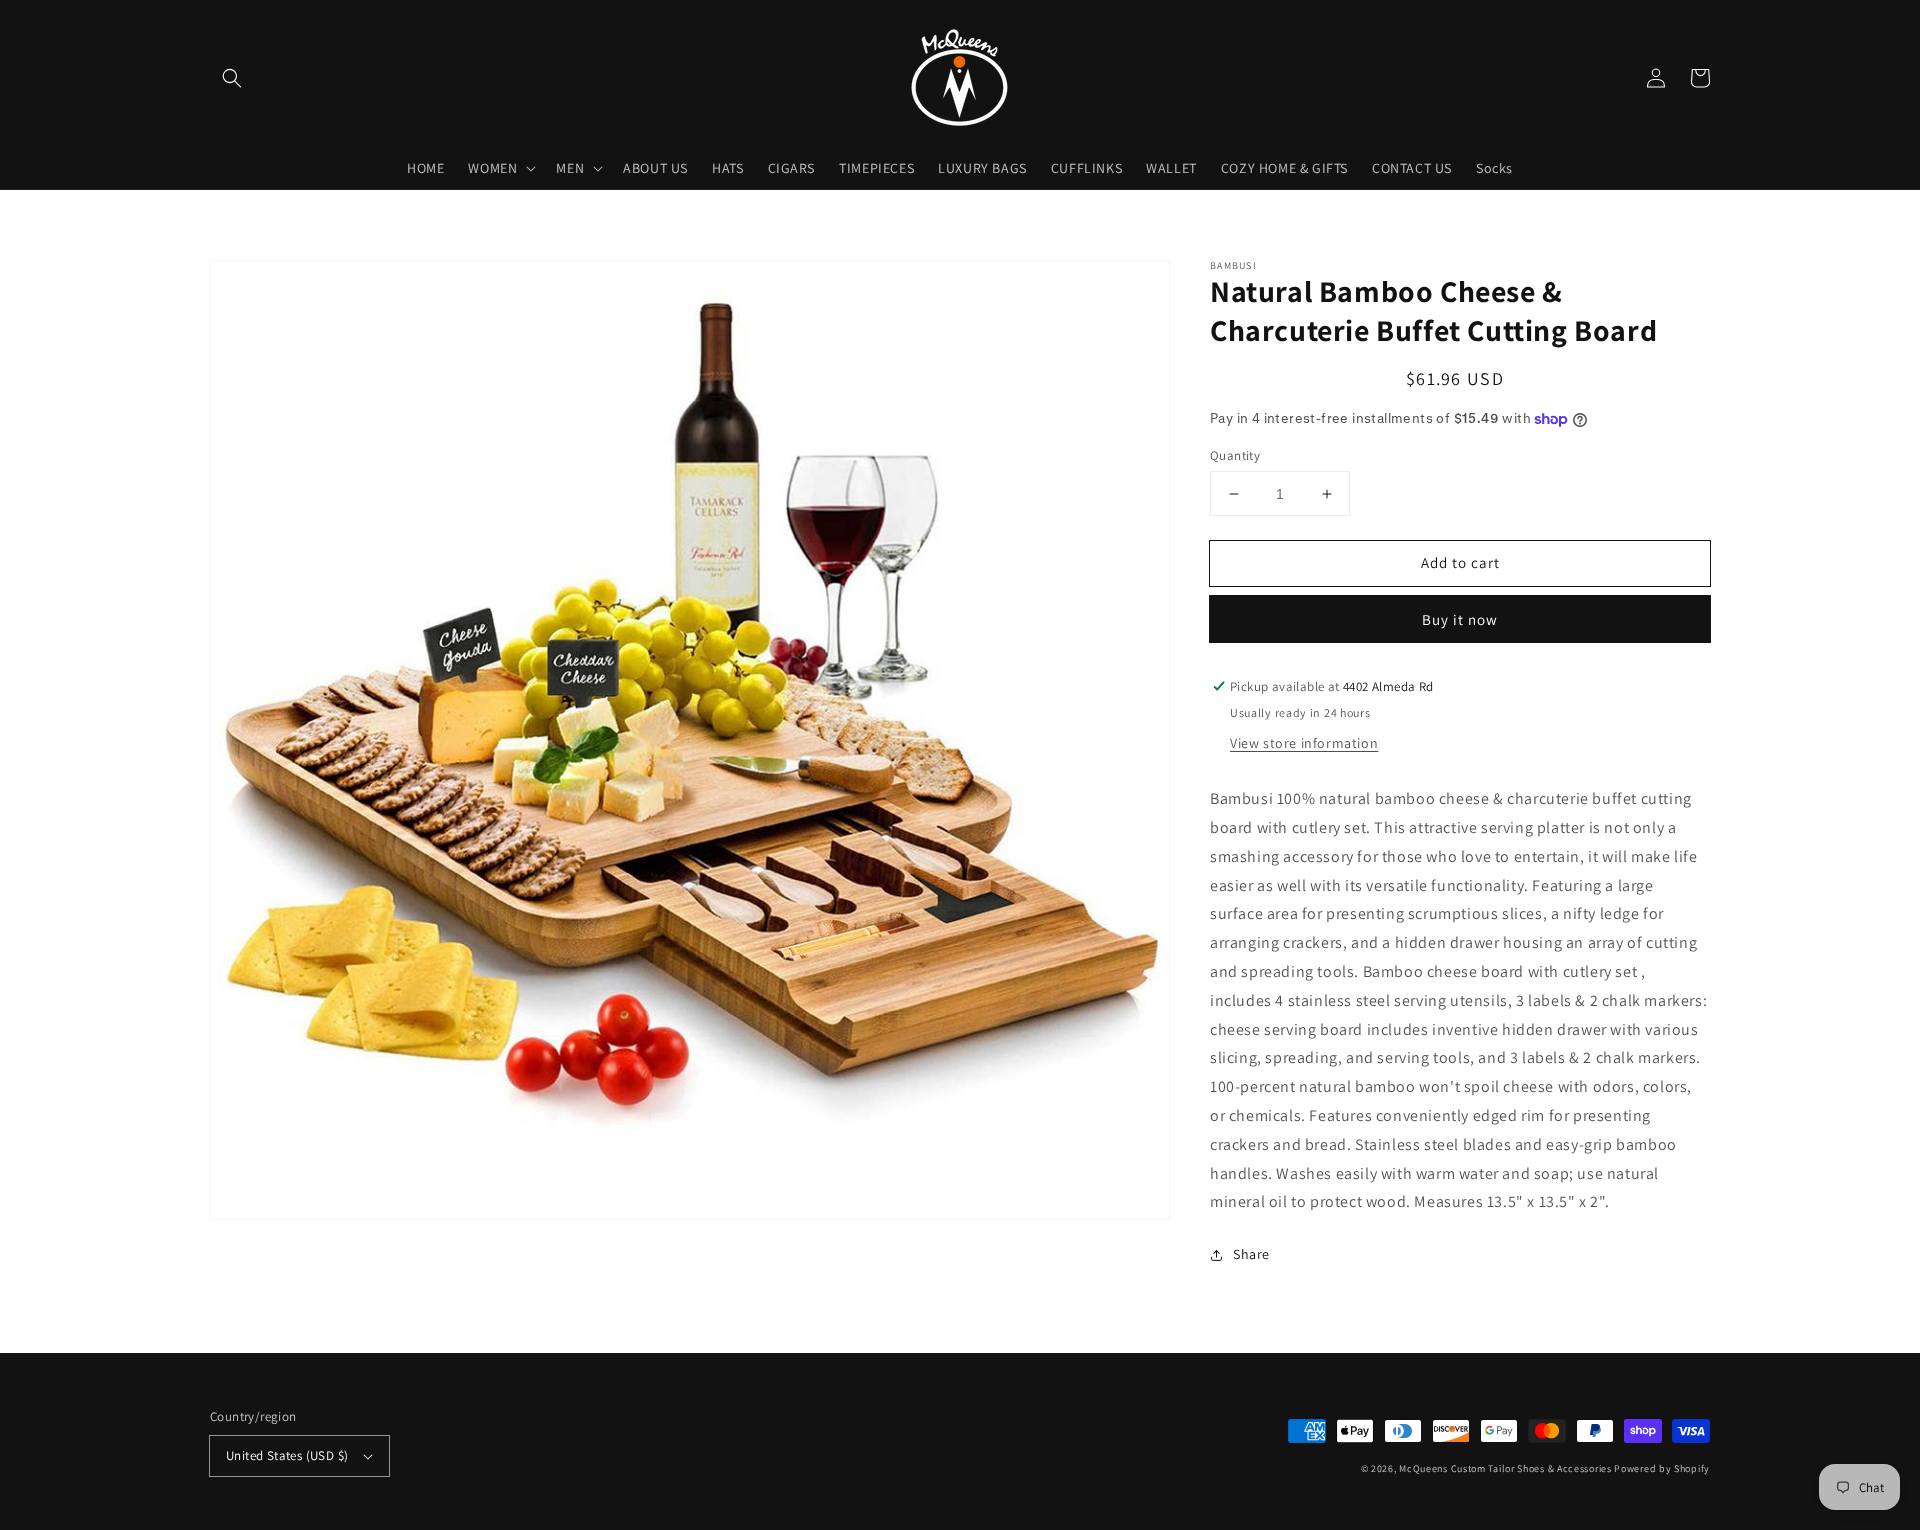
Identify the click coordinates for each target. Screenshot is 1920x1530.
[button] (232, 78)
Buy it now (1460, 619)
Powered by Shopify (1662, 1468)
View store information (1304, 743)
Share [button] (1251, 1254)
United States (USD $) (287, 1455)
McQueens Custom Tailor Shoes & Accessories (1505, 1468)
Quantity (1235, 455)
